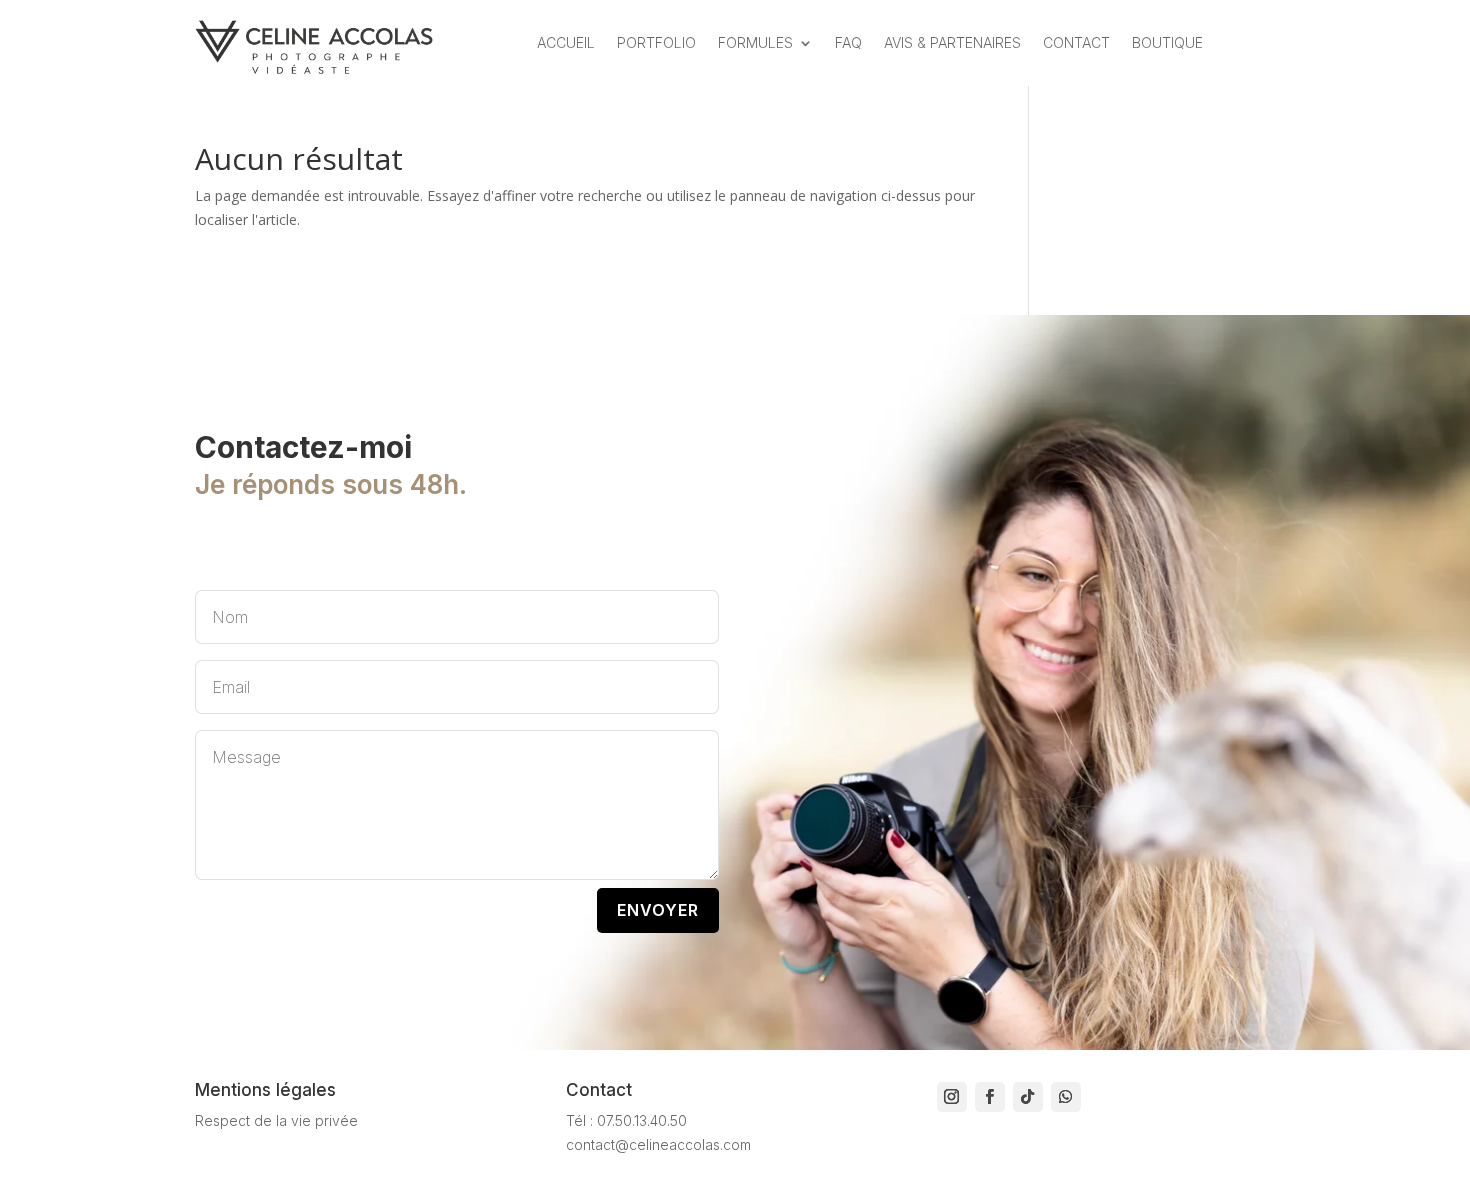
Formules (755, 42)
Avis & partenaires (952, 42)
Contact (1076, 42)
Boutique (1167, 42)
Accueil (566, 42)
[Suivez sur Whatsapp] (1066, 1097)
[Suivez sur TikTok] (1028, 1097)
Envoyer (658, 910)
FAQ (848, 42)
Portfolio (656, 42)
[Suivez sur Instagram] (952, 1097)
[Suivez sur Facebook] (990, 1097)
